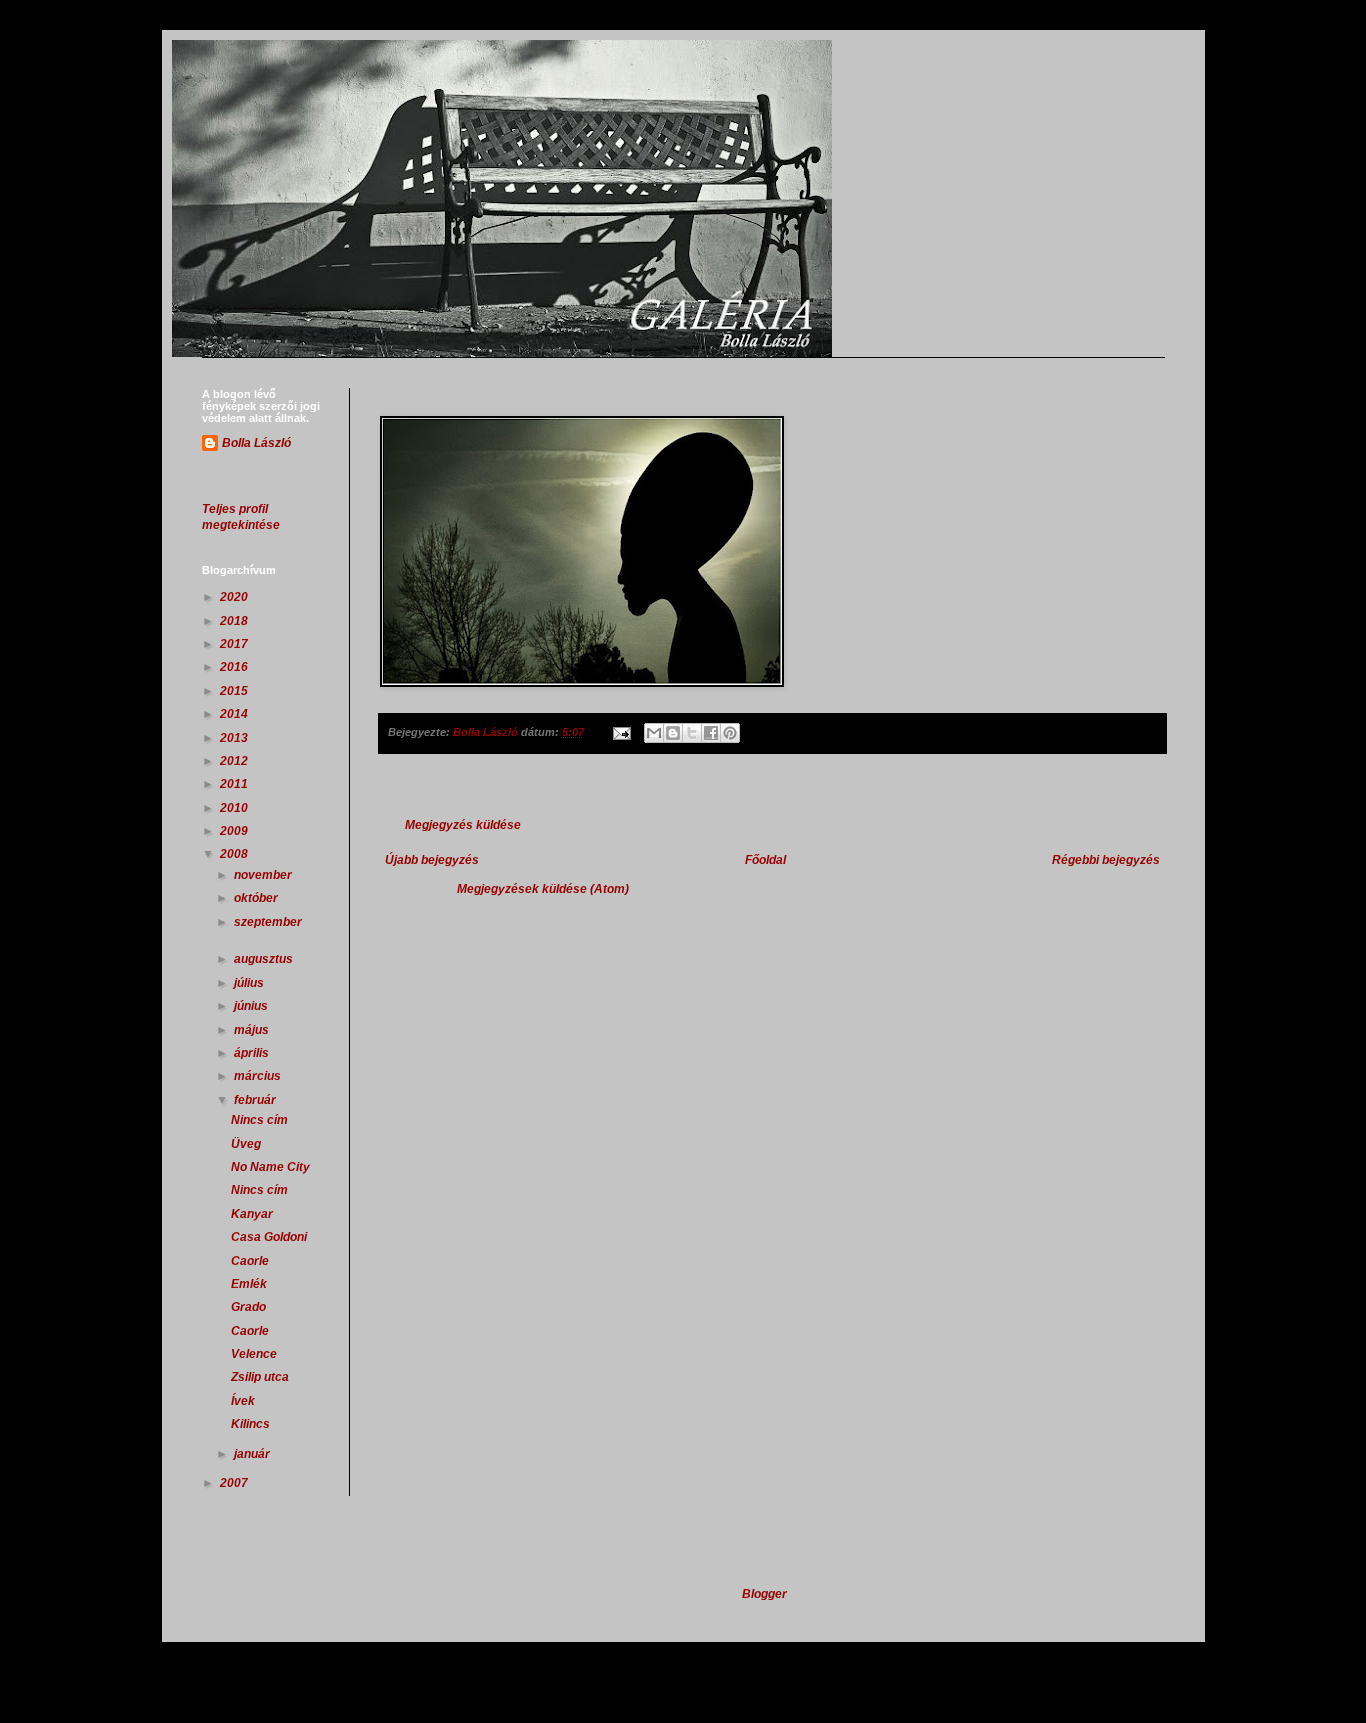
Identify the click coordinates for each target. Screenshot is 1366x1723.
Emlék (249, 1284)
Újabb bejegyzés (432, 860)
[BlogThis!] (673, 733)
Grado (248, 1307)
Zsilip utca (260, 1377)
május (253, 1030)
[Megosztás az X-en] (692, 733)
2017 (235, 644)
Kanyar (252, 1214)
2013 (235, 738)
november (264, 875)
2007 (235, 1483)
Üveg (246, 1144)
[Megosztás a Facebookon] (711, 733)
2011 (235, 784)
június (252, 1006)
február (256, 1100)
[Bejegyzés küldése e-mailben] (621, 732)
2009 (235, 831)
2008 (235, 854)
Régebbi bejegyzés (1106, 860)
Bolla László (256, 443)
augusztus (265, 959)
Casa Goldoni (269, 1237)
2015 (235, 691)
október (257, 898)
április (253, 1053)
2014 (235, 714)
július (250, 983)
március (259, 1076)
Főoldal (765, 860)
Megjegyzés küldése (463, 825)
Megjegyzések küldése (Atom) (543, 889)
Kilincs (250, 1424)
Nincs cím (259, 1120)
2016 (235, 667)
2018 (235, 621)
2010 (235, 808)
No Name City (270, 1167)
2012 (235, 761)
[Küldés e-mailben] (654, 733)
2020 (235, 597)
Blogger (764, 1594)
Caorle (250, 1261)
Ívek (243, 1401)
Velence (254, 1354)
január (253, 1454)
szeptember (268, 922)
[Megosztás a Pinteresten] (730, 733)
